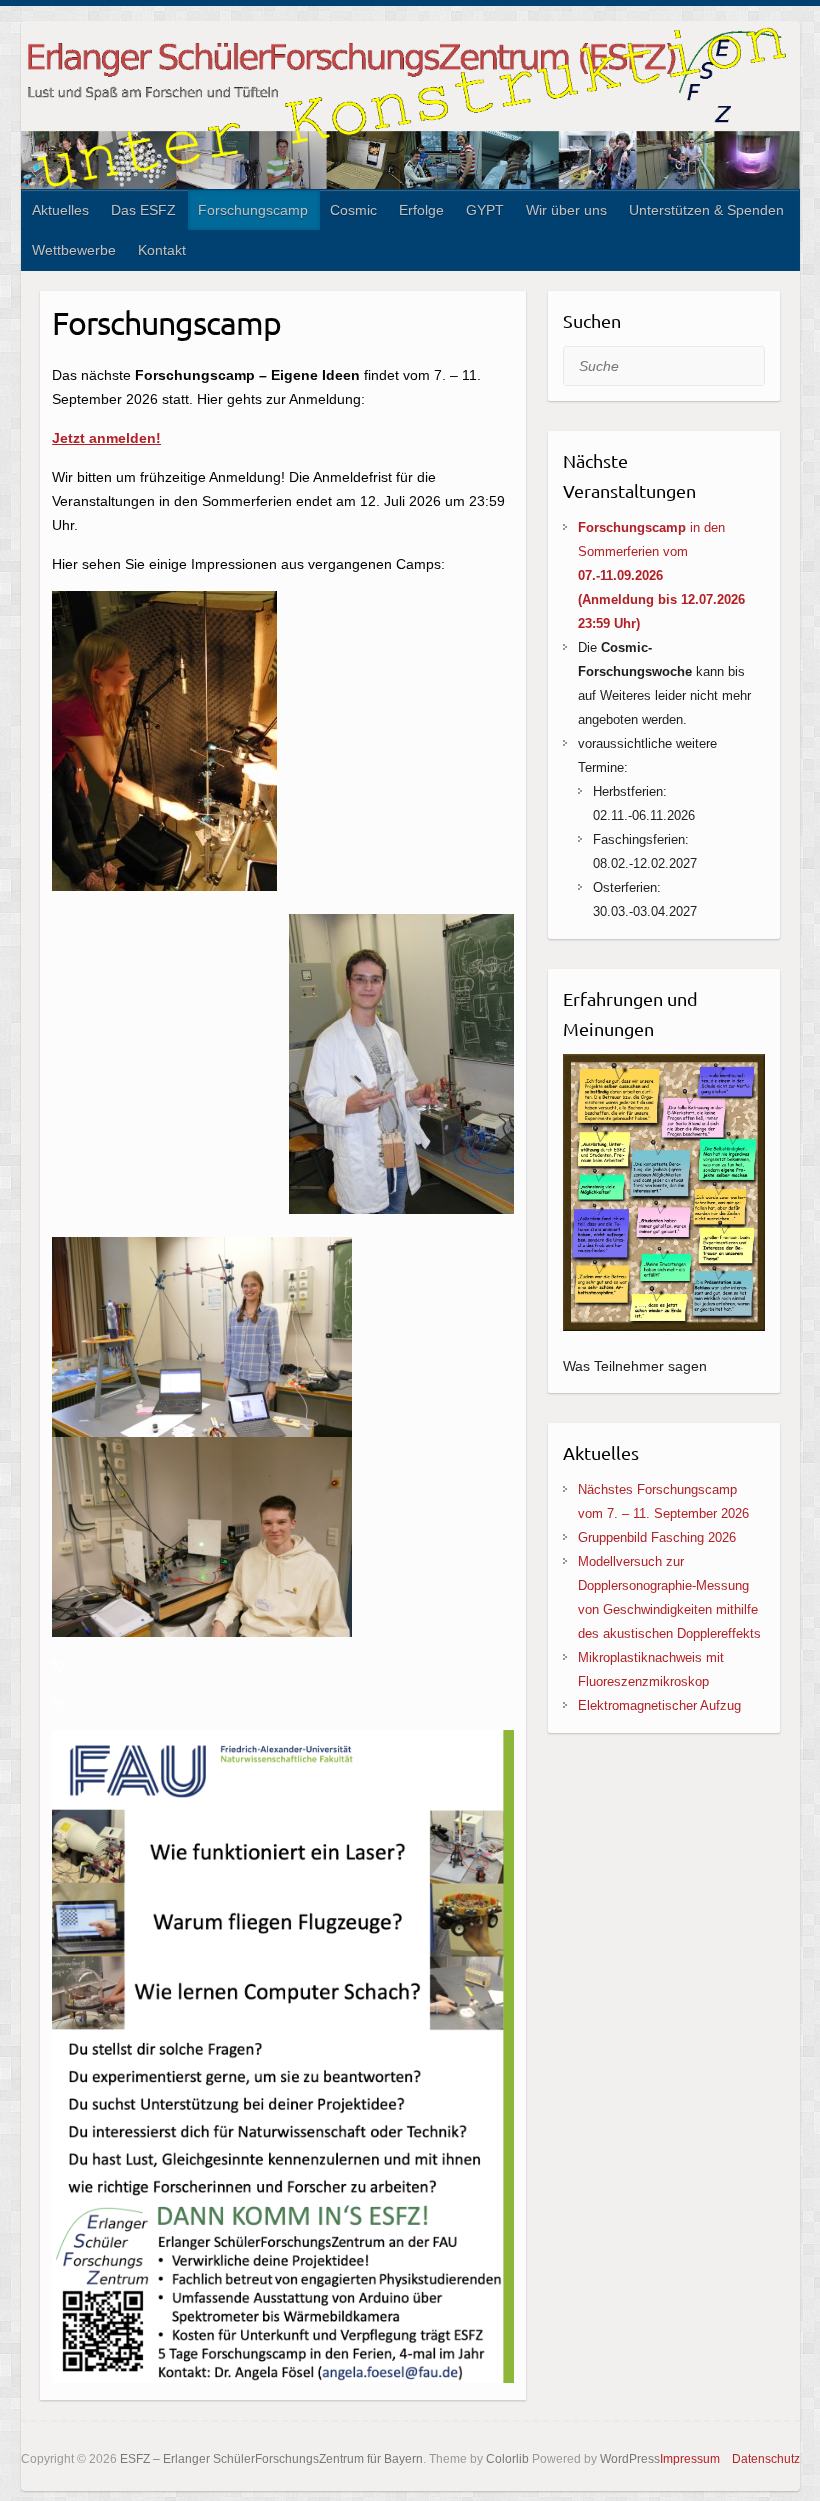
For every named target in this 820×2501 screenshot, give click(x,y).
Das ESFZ (143, 210)
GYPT (485, 210)
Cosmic (353, 210)
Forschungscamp (253, 210)
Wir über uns (566, 210)
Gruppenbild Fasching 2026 (657, 1537)
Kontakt (162, 250)
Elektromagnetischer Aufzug (659, 1705)
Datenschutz (766, 2459)
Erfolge (421, 210)
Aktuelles (60, 210)
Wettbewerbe (74, 250)
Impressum (690, 2459)
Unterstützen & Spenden (706, 210)
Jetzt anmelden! (106, 438)
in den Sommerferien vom (661, 575)
